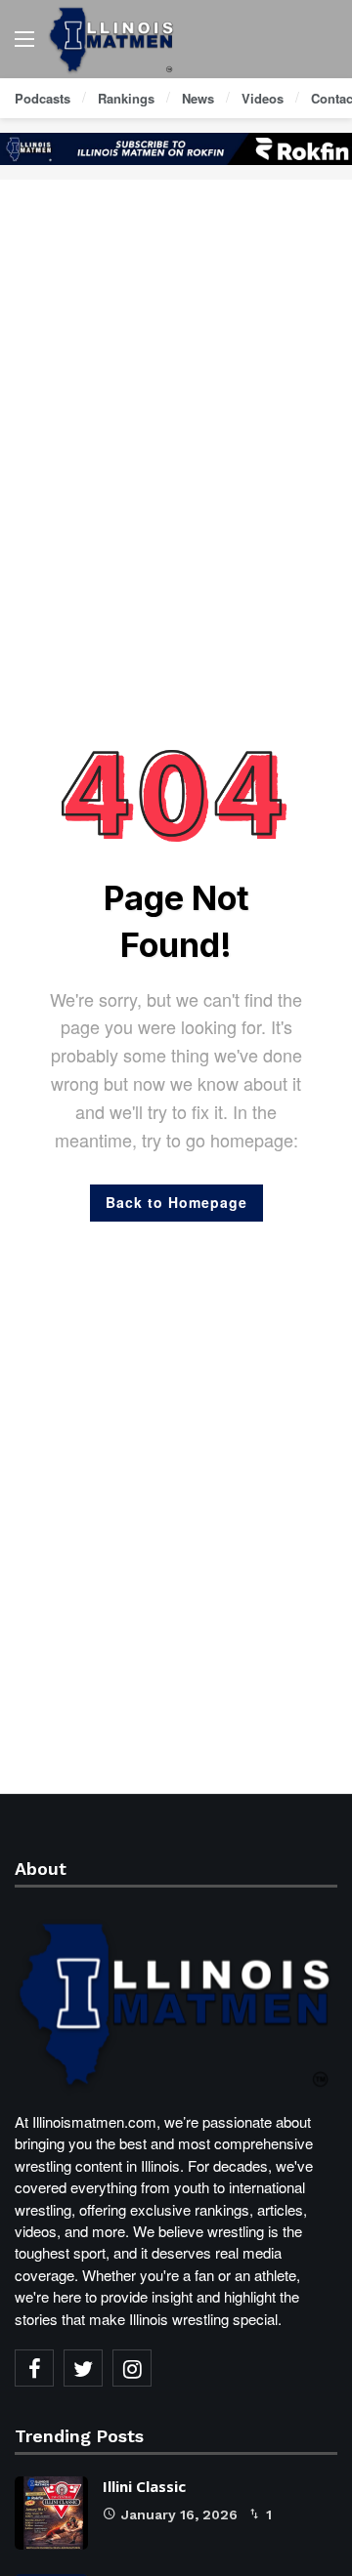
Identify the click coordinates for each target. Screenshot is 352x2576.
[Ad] (176, 149)
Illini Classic (144, 2486)
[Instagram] (132, 2368)
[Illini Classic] (51, 2513)
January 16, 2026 (179, 2514)
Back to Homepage (176, 1202)
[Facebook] (34, 2368)
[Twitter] (83, 2368)
